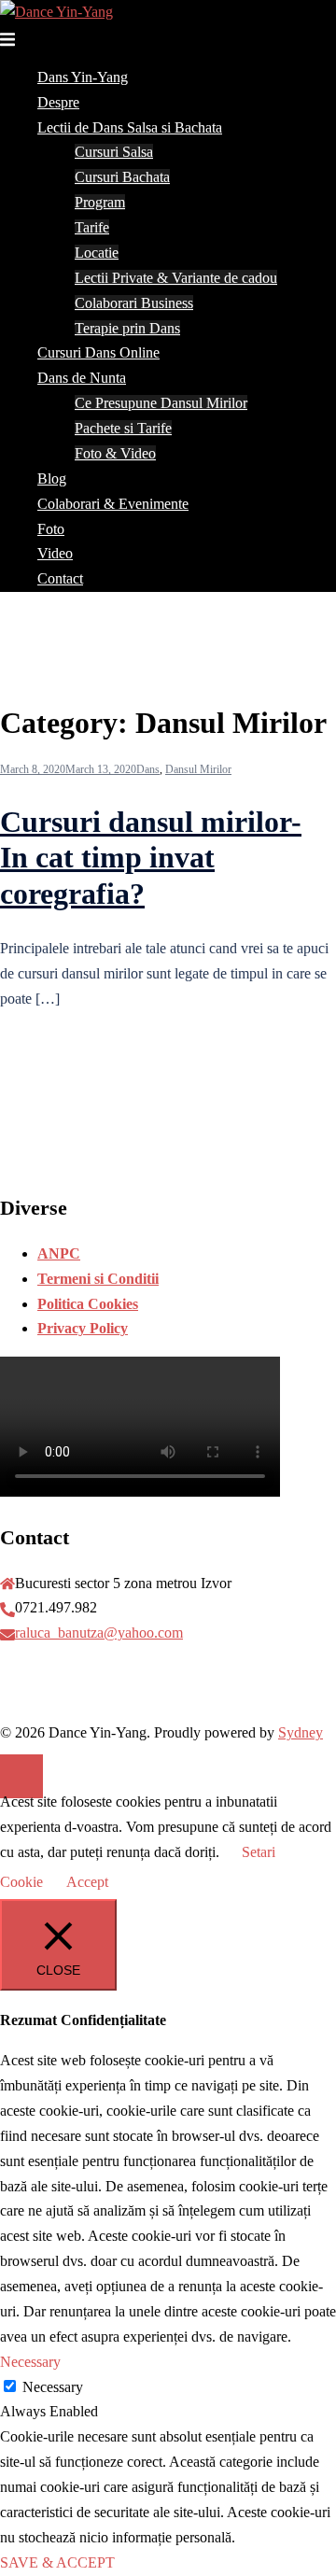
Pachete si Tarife (123, 428)
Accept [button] (87, 1882)
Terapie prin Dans (127, 328)
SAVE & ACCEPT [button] (57, 2562)
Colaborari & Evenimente (113, 504)
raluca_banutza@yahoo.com (99, 1633)
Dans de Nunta (82, 378)
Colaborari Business (134, 303)
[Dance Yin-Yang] (56, 12)
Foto (51, 529)
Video (55, 553)
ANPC (59, 1253)
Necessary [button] (30, 2362)
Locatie (97, 253)
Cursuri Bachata (122, 177)
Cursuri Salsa (114, 152)
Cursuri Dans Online (98, 352)
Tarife (92, 227)
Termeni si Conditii (98, 1279)
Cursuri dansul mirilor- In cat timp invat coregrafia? (151, 858)
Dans (148, 769)
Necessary (53, 2387)
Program (100, 202)
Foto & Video (115, 453)
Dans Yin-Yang (83, 77)
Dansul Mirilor (198, 769)
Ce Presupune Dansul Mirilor (161, 403)
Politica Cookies (88, 1304)
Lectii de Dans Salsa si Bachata (130, 127)
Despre (58, 102)
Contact (60, 578)
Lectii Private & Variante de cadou (176, 278)
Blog (52, 479)
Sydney (301, 1732)
